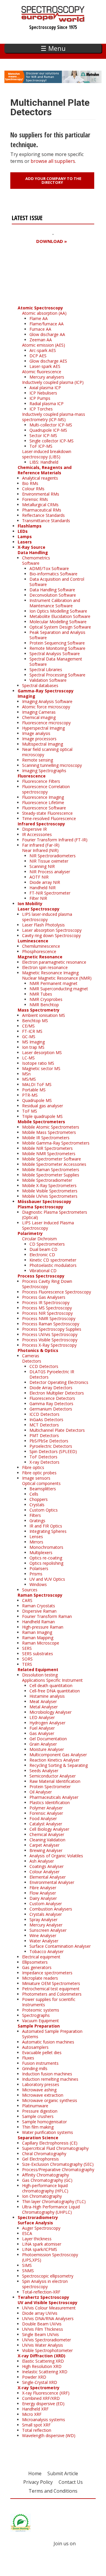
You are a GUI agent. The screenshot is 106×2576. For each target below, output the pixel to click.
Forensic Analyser (46, 1813)
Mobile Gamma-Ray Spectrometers (56, 1143)
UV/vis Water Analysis (43, 2345)
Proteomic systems (41, 2010)
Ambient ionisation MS (44, 1015)
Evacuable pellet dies (42, 2052)
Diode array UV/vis (40, 2313)
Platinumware (35, 2106)
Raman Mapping (38, 1638)
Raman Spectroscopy (40, 1595)
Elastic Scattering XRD (43, 2361)
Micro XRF (32, 2414)
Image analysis (36, 733)
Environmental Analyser (52, 1882)
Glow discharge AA (47, 334)
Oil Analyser (41, 1792)
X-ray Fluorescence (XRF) (46, 2393)
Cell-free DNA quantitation (55, 1691)
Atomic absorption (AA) (44, 313)
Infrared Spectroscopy (41, 824)
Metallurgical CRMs (40, 505)
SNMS (28, 2271)
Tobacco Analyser (47, 1951)
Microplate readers (40, 1978)
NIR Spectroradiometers (53, 856)
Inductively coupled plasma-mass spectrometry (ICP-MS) (54, 417)
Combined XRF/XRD (41, 2398)
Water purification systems (48, 2132)
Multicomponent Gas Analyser (58, 1755)
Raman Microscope (41, 1643)
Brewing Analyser (46, 1850)
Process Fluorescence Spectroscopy (57, 1292)
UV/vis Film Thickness (43, 2329)
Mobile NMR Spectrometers (49, 1154)
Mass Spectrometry (39, 1010)
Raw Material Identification (55, 1781)
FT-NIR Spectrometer (50, 893)
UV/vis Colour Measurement (49, 2308)
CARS (27, 1600)
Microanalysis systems (44, 2420)
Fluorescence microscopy (46, 723)
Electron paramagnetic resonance (54, 962)
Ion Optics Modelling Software (58, 611)
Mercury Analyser (46, 1925)
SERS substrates (38, 1654)
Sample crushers (38, 2116)
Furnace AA (40, 329)
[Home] (53, 19)
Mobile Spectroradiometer (47, 1180)
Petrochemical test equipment (51, 1989)
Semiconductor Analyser (53, 1776)
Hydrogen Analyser (47, 1723)
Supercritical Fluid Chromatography (55, 2148)
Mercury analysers (47, 377)
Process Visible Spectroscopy (50, 1340)
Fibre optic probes (39, 1473)
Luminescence (33, 941)
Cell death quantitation (51, 1685)
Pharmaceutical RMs (42, 510)
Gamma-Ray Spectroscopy (46, 691)
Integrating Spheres (48, 1531)
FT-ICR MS (32, 1031)
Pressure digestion (40, 2111)
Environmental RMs (41, 494)
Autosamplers (35, 2047)
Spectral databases (40, 685)
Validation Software (48, 680)
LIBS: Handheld (44, 462)
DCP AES (38, 356)
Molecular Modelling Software (58, 622)
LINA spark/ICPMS (40, 2249)
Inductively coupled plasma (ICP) (53, 382)
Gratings (37, 1521)
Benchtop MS (35, 1021)
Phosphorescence (39, 951)
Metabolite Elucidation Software (60, 616)
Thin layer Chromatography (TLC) (54, 2201)
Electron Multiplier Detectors (57, 1393)
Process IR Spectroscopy (46, 1302)
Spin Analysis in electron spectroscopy (45, 2284)
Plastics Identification (50, 1802)
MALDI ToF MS (37, 1084)
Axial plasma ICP (45, 388)
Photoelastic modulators (53, 1265)
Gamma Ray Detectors (51, 1404)
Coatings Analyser (47, 1866)
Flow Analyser (43, 1893)
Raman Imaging (37, 1632)
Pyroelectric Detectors (51, 1446)
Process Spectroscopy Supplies (52, 1329)
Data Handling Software (52, 590)
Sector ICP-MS (43, 435)
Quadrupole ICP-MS (48, 430)
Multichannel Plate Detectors (57, 1430)
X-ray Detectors (44, 1462)
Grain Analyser (43, 1744)
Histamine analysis (47, 1696)
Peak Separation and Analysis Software (57, 635)
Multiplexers (41, 1552)
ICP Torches (41, 409)
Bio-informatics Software (53, 574)
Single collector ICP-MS (52, 441)
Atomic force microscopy (46, 707)
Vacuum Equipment (40, 2021)
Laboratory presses (41, 2084)
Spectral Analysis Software (55, 654)
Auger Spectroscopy (41, 2228)
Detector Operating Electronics (59, 1382)
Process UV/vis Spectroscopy (50, 1334)
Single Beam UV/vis (40, 2334)
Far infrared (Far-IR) (41, 845)
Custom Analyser (46, 1904)
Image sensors (36, 1478)
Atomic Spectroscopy (40, 308)
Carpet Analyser (44, 1845)
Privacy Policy (38, 2482)
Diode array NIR (45, 882)
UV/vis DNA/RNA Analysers (48, 2318)
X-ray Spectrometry (39, 2388)
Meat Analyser (43, 1701)
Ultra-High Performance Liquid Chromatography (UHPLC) (51, 2209)
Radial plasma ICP (47, 404)
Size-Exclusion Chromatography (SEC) (58, 2164)
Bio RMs (30, 483)
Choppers (39, 1499)
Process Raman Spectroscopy (51, 1324)
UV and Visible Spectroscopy (48, 2303)
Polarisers (39, 1568)
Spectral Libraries (46, 669)
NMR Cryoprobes (46, 999)
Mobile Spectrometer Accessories (54, 1164)
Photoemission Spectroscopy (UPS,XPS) (50, 2257)
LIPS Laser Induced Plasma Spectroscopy (48, 1225)
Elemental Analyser (48, 1877)
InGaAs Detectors (46, 1420)
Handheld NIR (43, 888)
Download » (52, 241)
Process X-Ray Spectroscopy (49, 1345)
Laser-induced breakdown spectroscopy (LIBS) (47, 454)
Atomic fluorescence (42, 372)
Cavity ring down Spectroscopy (51, 935)
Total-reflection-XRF (41, 2292)
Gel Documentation (48, 1739)
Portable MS (34, 1090)
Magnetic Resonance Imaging (50, 973)
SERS (27, 1648)
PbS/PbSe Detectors (49, 1441)
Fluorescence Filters (41, 781)
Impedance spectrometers (47, 1973)
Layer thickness (37, 2239)
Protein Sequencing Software (57, 643)
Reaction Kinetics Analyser (54, 1760)
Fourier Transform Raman (47, 1616)
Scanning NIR (42, 866)
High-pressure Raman (43, 1627)
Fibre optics (33, 1467)
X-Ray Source (32, 547)
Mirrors (36, 1542)
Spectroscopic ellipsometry (48, 2276)
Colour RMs (33, 489)
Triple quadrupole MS (42, 1116)
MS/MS (29, 1079)
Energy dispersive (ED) (43, 2404)
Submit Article (63, 2473)
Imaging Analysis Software (47, 701)
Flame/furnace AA (47, 324)
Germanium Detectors (51, 1409)
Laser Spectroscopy (39, 909)
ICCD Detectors (44, 1414)
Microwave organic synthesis (50, 2100)
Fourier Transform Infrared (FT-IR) (55, 840)
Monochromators (46, 1547)
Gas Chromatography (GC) (47, 2180)
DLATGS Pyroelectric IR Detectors (52, 1374)
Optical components (41, 1483)
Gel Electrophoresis (40, 2159)
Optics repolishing (46, 1563)
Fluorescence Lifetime (43, 802)
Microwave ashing (39, 2090)
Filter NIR (38, 898)
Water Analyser (44, 1941)
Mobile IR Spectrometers (46, 1138)
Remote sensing (38, 760)
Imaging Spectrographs (44, 771)
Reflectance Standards (43, 515)
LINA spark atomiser (42, 2244)
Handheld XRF (35, 2409)
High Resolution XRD (42, 2366)
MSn (26, 1074)
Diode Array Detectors (51, 1388)
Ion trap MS (33, 1047)
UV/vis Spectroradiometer (47, 2340)
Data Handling (33, 552)
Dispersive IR (34, 829)
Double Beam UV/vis (42, 2324)
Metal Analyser (44, 1707)
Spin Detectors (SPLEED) (53, 1451)
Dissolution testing (40, 1675)
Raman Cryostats (39, 1606)
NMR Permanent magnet (53, 983)
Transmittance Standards (46, 521)
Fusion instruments (40, 2063)
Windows (38, 1584)
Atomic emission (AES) (44, 345)
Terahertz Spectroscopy (43, 2297)
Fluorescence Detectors (52, 1398)
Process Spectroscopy (41, 1276)
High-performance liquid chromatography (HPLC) (45, 2188)
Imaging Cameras (39, 712)
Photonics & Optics (38, 1350)
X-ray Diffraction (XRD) (42, 2356)
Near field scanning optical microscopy (47, 752)
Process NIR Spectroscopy (47, 1313)
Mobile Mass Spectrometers (49, 1132)
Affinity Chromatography (45, 2175)
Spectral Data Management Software (56, 662)
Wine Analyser (43, 1935)
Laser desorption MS (42, 1052)
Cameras (31, 1356)
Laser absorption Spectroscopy (52, 930)
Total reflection (37, 2430)
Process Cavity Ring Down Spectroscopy (47, 1284)
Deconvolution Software (53, 595)
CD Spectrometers (47, 1244)
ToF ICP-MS (41, 446)
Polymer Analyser (46, 1808)
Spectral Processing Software (57, 675)
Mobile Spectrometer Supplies (51, 1175)
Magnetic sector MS (41, 1068)
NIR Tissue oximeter (49, 861)
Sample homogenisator (44, 2122)
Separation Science (38, 2138)
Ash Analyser (42, 1861)
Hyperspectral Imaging (43, 728)
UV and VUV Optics (47, 1579)
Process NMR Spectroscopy (49, 1318)
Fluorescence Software (44, 808)
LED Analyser (42, 1717)
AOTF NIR (39, 877)
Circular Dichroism (39, 1239)
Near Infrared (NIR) (40, 850)
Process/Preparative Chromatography (58, 2170)
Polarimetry (30, 1233)
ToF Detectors (43, 1457)
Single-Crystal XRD (40, 2382)
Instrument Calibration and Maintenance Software (55, 603)
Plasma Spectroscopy (40, 1207)
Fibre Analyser (43, 1888)
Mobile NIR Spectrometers (47, 1148)
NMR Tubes (41, 994)
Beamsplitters (43, 1489)
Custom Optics (44, 1510)
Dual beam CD (43, 1249)
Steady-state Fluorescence (47, 813)
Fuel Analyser (42, 1728)
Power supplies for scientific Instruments (49, 2002)
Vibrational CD (43, 1271)
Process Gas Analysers (44, 1297)
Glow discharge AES (48, 361)
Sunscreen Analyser (48, 1930)
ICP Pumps (40, 398)
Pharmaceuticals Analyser (54, 1797)
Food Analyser (43, 1818)
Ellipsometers (35, 1962)
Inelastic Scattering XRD (45, 2372)
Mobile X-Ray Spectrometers (49, 1185)
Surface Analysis (35, 2223)
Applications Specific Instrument (52, 1680)
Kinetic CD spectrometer (53, 1260)
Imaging (26, 696)
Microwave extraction (43, 2095)
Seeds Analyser (44, 1771)
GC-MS (29, 1037)
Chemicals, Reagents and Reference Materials (45, 470)
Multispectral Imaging (43, 744)
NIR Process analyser (50, 872)
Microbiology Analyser (50, 1712)
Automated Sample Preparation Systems (52, 2034)
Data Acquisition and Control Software (57, 582)
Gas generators (37, 1967)
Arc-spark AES (43, 350)
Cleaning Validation (47, 1840)
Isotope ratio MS (38, 1063)
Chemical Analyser (47, 1834)
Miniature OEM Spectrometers (51, 1983)
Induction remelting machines (50, 2079)
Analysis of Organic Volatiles (56, 1856)
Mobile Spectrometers (41, 1122)
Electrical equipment (41, 1957)
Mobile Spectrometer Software (52, 1159)
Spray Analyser (43, 1920)
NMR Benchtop (44, 1005)
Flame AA (39, 318)
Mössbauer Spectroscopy (44, 1201)
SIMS (27, 2265)
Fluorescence (32, 776)
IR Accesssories (37, 834)
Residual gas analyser (43, 1106)
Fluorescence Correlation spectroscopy (46, 789)
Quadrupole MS (37, 1100)
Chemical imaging (39, 717)
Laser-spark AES (45, 366)
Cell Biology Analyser (49, 1829)
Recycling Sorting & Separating (59, 1765)
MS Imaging (33, 1042)
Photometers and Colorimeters (52, 1994)
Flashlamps (30, 526)
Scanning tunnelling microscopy (52, 765)
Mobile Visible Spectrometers (50, 1191)
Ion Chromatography (42, 2196)
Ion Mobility (30, 904)
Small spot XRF (36, 2425)
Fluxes (28, 2058)
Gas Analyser (42, 1733)
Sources (30, 1590)
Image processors (39, 739)
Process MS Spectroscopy (47, 1308)
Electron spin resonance (45, 967)
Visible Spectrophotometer (47, 2350)
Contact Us (71, 2482)
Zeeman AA (41, 340)
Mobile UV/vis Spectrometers (50, 1196)
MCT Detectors (44, 1425)
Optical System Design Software (60, 627)
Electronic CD (42, 1255)
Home (35, 2473)
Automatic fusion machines (48, 2042)
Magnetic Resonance (40, 957)
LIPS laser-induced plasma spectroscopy (47, 917)
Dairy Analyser (43, 1898)
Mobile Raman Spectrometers (51, 1169)
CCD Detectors (44, 1366)
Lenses (36, 1537)
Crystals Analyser (46, 1914)
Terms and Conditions (53, 2491)
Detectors (32, 1361)
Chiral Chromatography (44, 2154)
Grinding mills (35, 2068)
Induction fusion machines (47, 2074)
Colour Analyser (44, 1872)
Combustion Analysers (51, 1909)
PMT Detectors (44, 1435)
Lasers (25, 542)
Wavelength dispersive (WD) (49, 2435)
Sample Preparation (39, 2026)
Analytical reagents (40, 478)
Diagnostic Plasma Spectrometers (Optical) (55, 1215)
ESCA (27, 2233)
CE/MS (28, 1026)
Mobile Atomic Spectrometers (51, 1127)
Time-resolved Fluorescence (49, 818)
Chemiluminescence (41, 946)
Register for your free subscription (40, 275)
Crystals (37, 1505)
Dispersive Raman (39, 1611)
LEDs (23, 531)
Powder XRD (34, 2377)
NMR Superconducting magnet (59, 989)
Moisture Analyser (47, 1749)
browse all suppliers (53, 161)
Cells (34, 1494)
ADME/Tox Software (49, 568)
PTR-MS (30, 1095)
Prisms (36, 1574)
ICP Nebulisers (43, 393)
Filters (35, 1515)
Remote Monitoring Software (57, 648)
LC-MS (28, 1058)
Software (31, 563)
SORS (27, 1659)
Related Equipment (38, 1670)
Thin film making (38, 2127)
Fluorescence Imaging (43, 797)
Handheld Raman (38, 1622)
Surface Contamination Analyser (60, 1946)
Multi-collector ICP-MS (51, 425)
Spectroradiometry (38, 2217)
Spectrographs (36, 2015)
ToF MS (30, 1111)
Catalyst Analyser (46, 1824)
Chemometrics (36, 558)
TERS (27, 1664)
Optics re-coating (46, 1558)
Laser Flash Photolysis (43, 925)
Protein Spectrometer (50, 1787)
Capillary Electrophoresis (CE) (50, 2143)
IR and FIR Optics (46, 1526)
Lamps (25, 537)
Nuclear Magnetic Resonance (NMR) (57, 978)
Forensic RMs (35, 499)
